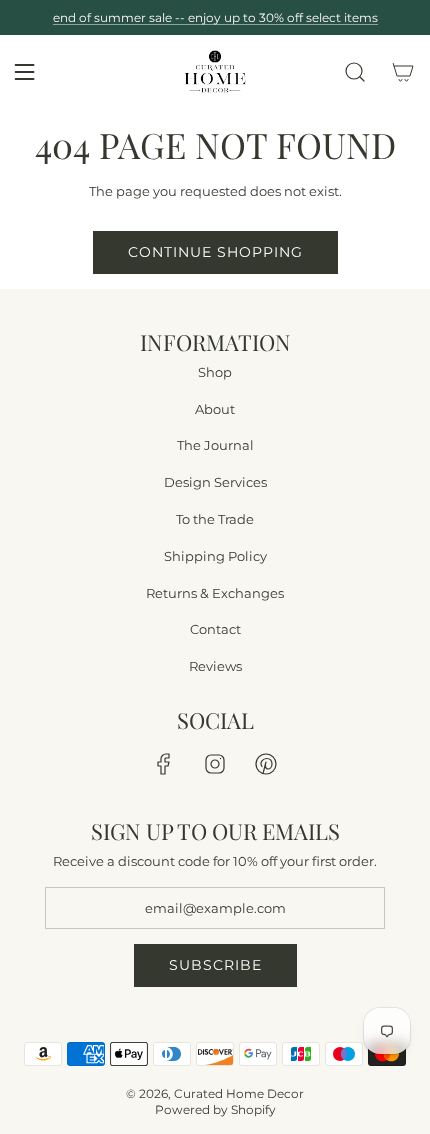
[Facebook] (164, 764)
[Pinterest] (266, 764)
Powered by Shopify (215, 1109)
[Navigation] (24, 72)
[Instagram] (215, 764)
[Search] (355, 72)
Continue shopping (215, 252)
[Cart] (403, 72)
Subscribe (215, 965)
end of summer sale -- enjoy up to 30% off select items (215, 17)
